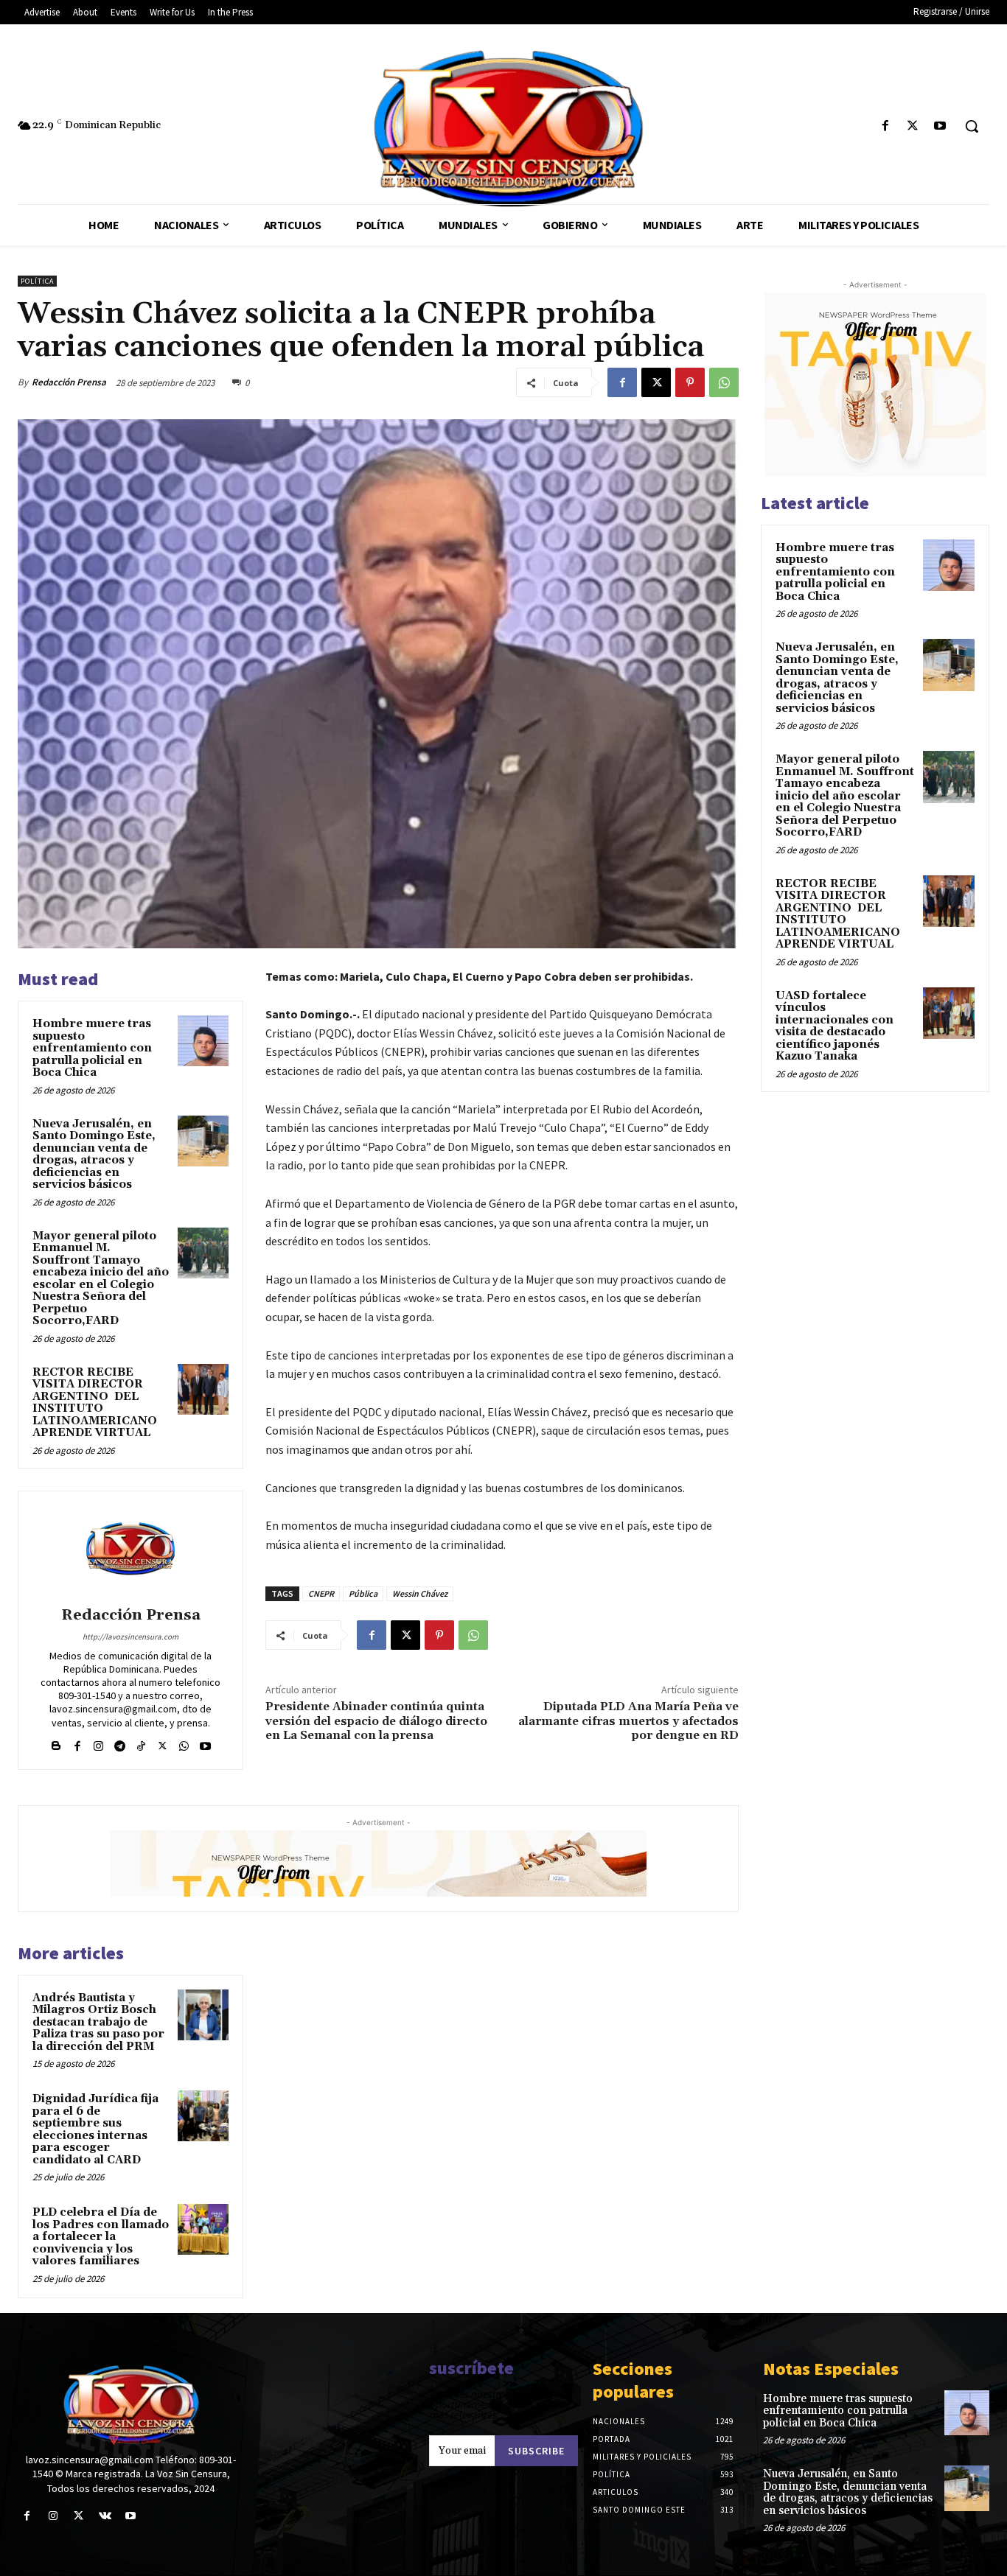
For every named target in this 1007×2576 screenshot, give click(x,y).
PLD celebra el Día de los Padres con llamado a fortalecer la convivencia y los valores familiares (101, 2237)
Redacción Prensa (69, 382)
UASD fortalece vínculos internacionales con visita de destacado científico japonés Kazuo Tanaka (834, 1026)
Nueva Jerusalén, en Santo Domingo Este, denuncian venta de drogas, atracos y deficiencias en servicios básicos (94, 1155)
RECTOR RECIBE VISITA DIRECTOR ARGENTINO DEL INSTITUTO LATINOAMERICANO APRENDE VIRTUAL (95, 1403)
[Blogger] (56, 1743)
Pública (363, 1593)
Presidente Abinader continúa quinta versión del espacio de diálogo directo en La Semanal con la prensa (376, 1721)
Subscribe (536, 2451)
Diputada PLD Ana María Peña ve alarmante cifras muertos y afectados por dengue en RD (628, 1721)
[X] (913, 126)
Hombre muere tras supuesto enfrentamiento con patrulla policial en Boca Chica (92, 1048)
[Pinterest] (690, 382)
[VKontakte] (105, 2516)
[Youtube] (940, 126)
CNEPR (321, 1593)
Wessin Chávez (420, 1593)
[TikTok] (141, 1743)
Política (37, 281)
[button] (972, 126)
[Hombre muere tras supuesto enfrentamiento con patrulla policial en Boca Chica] (203, 1041)
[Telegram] (120, 1743)
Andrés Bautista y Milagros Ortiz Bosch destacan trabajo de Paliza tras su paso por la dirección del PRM (98, 2022)
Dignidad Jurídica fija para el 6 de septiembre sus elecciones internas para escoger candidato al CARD (95, 2129)
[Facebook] (885, 126)
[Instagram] (98, 1743)
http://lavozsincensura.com (130, 1637)
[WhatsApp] (724, 382)
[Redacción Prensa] (130, 1551)
